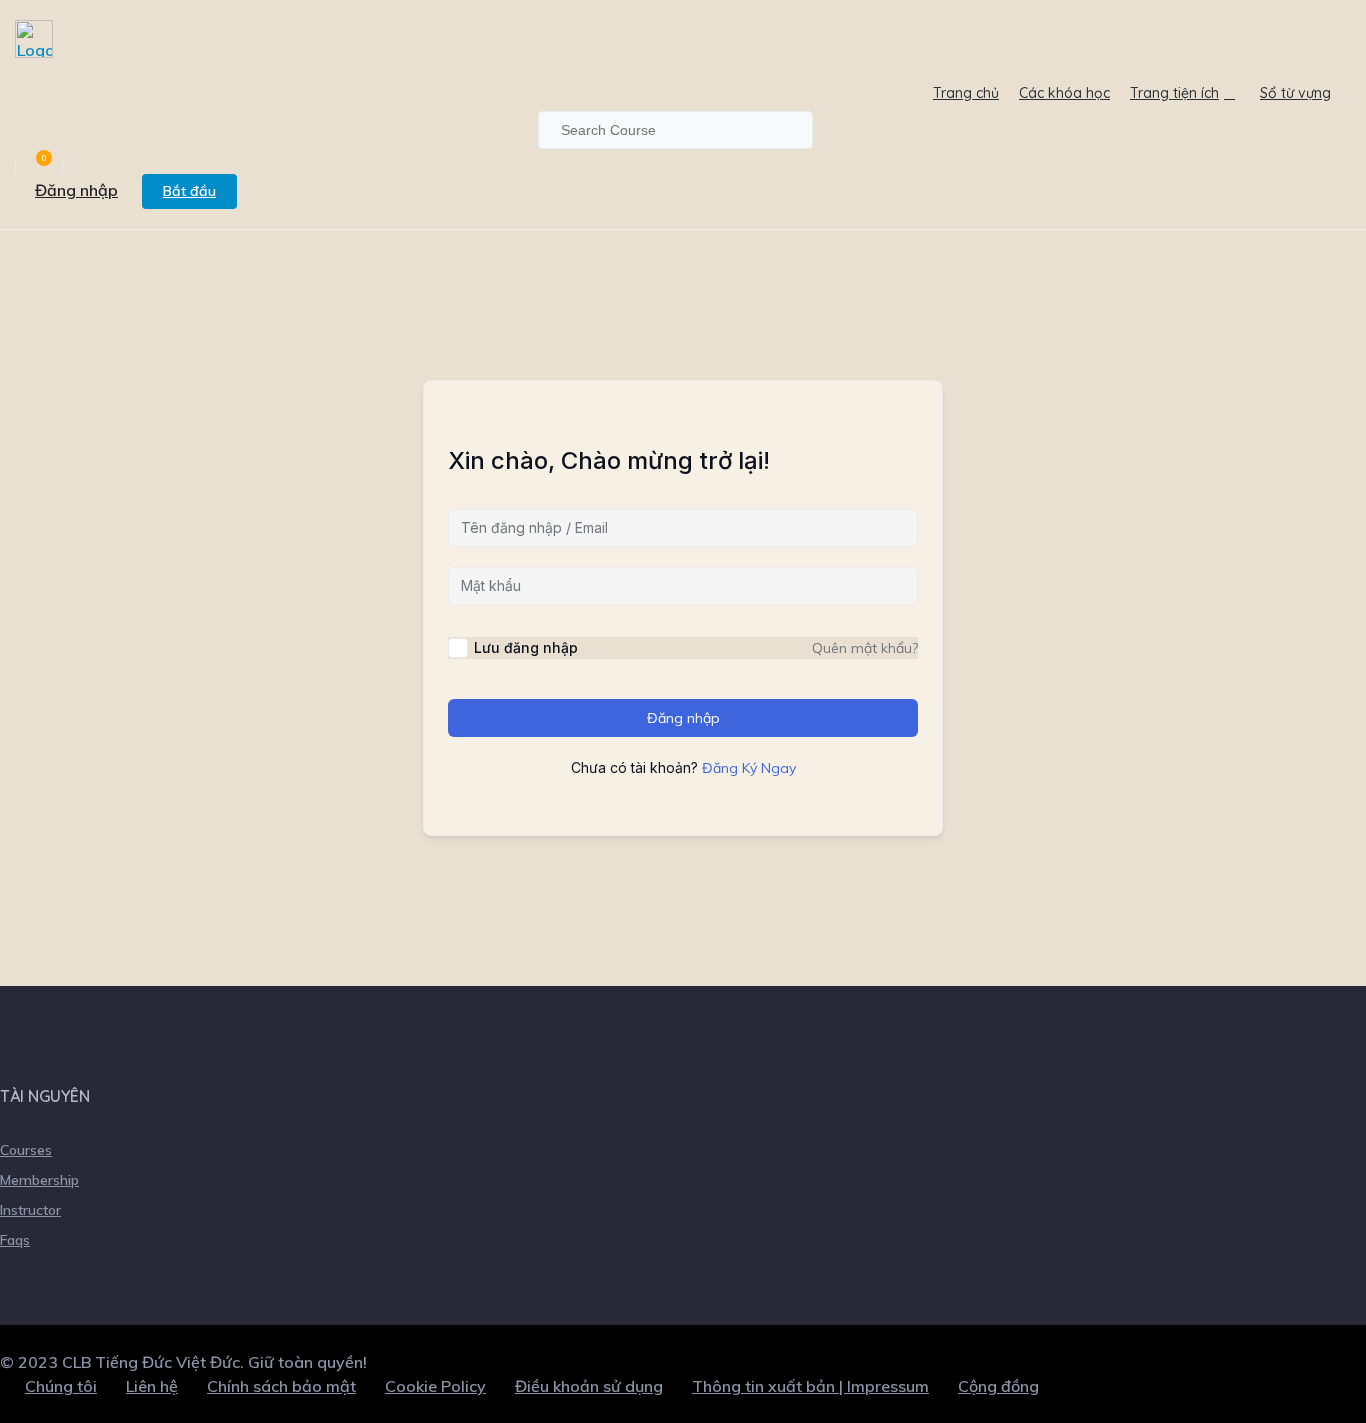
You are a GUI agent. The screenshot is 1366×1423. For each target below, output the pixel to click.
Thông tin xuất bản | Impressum (810, 1386)
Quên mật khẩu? (865, 648)
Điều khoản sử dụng (589, 1386)
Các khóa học (1064, 93)
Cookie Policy (435, 1386)
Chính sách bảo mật (281, 1386)
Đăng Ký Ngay (749, 768)
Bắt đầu (189, 191)
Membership (39, 1180)
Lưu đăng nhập (526, 647)
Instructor (30, 1210)
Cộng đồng (998, 1386)
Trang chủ (966, 93)
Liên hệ (152, 1386)
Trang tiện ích (1174, 93)
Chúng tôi (61, 1386)
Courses (26, 1150)
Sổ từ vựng (1295, 93)
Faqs (15, 1240)
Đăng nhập (76, 190)
